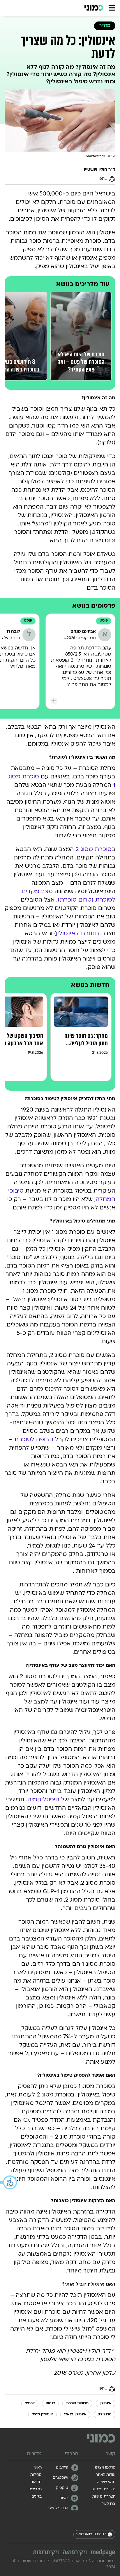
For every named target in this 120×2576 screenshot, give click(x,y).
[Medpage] (103, 2552)
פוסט (104, 621)
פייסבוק (62, 2468)
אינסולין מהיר (43, 2415)
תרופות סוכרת (77, 2403)
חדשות (36, 2482)
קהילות (36, 2475)
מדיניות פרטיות (103, 2489)
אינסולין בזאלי (75, 2415)
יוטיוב (64, 2498)
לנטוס (50, 2403)
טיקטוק (62, 2488)
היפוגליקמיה (43, 1800)
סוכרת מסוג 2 (93, 850)
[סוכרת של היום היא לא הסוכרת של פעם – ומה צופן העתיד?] (81, 295)
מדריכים (35, 2489)
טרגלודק (105, 2415)
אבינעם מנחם (83, 632)
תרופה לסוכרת (34, 1440)
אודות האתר (106, 2475)
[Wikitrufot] (46, 2553)
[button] (9, 2182)
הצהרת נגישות (104, 2497)
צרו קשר (108, 2504)
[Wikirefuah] (75, 2553)
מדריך (105, 26)
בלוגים (37, 2497)
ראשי (38, 2468)
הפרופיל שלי (58, 2508)
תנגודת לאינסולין (77, 934)
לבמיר (30, 2403)
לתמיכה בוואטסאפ (91, 2534)
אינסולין (106, 2403)
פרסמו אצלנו (105, 2468)
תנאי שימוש (106, 2482)
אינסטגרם (60, 2478)
